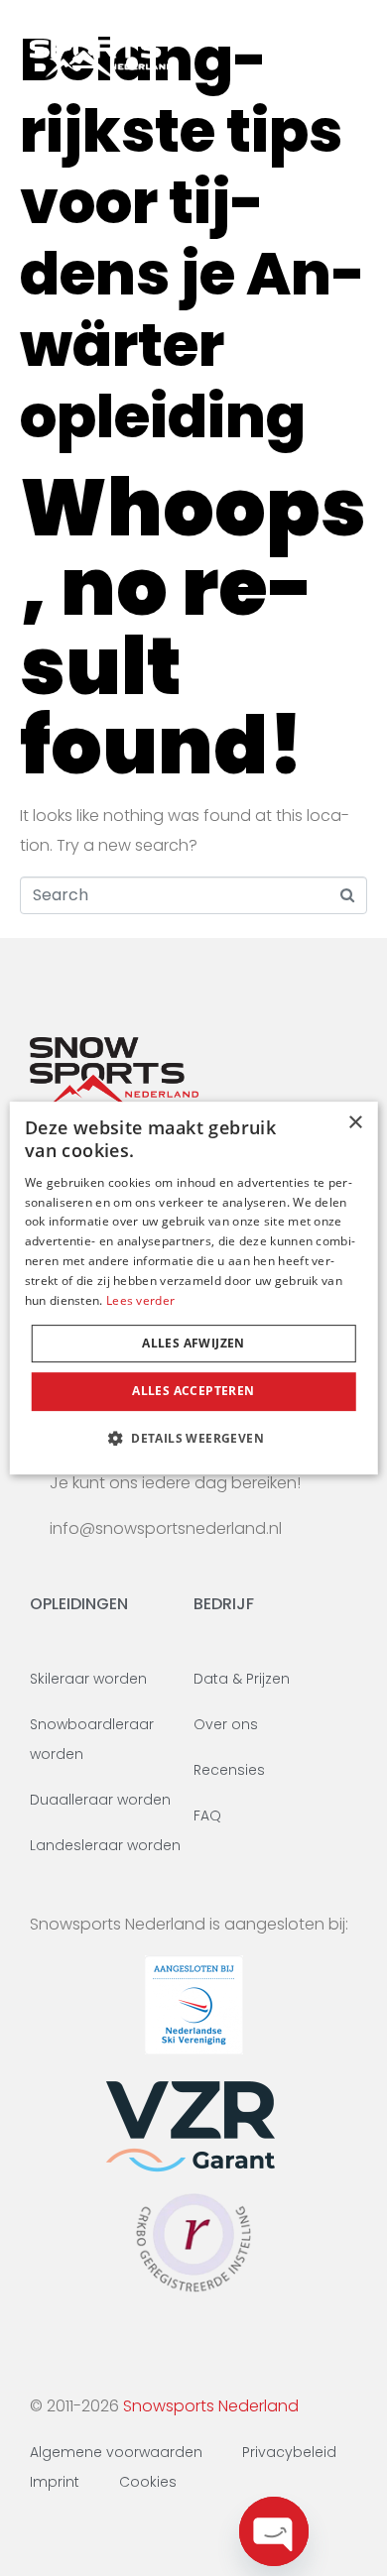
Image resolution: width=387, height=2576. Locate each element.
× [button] (355, 1123)
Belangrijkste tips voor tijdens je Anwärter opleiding (193, 238)
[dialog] (194, 1288)
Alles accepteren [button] (193, 1391)
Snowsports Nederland (211, 2406)
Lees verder (140, 1300)
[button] (193, 1438)
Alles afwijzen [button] (193, 1343)
